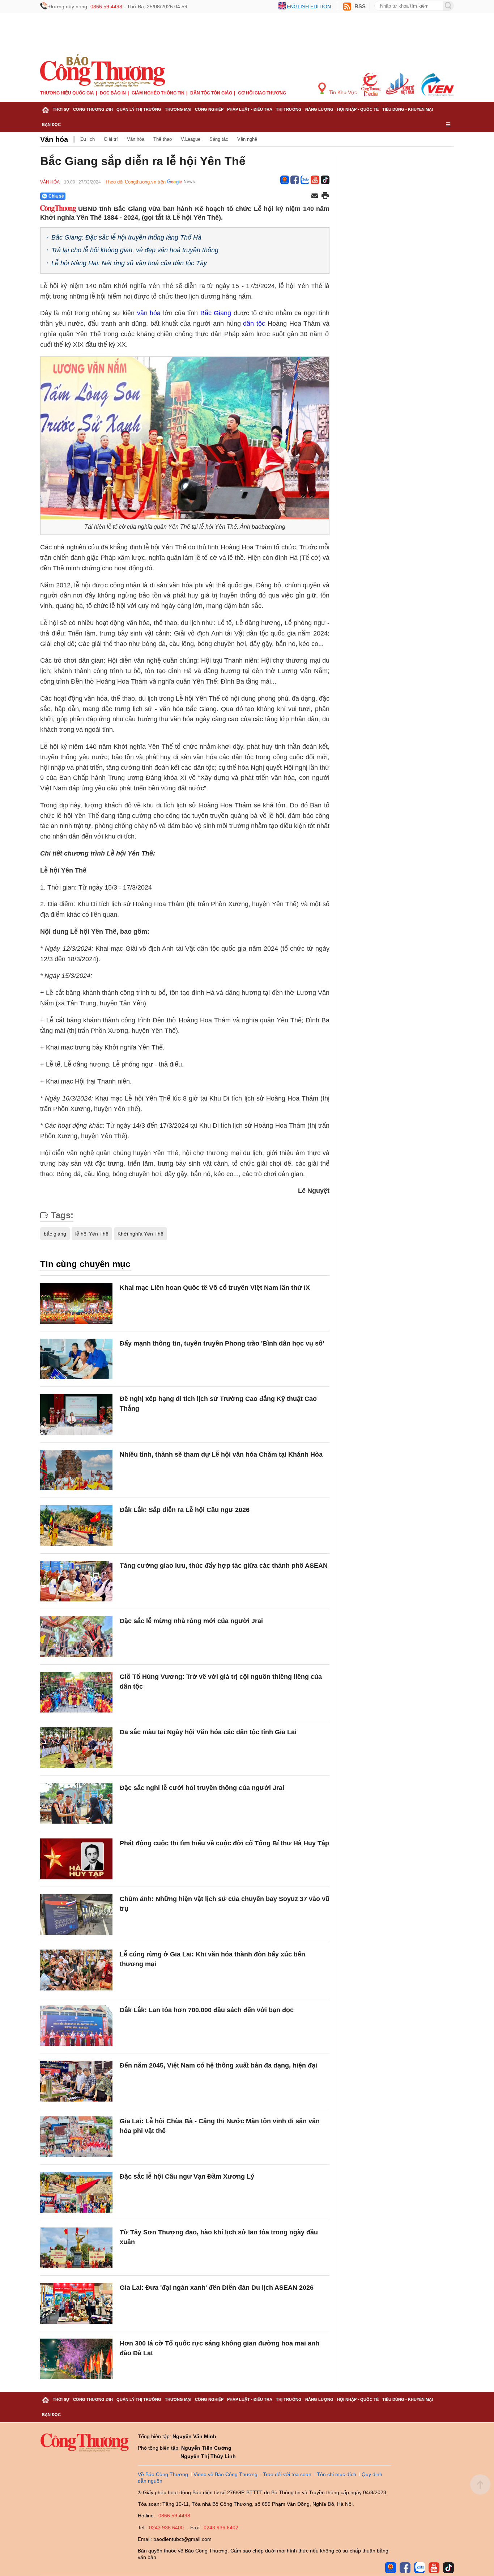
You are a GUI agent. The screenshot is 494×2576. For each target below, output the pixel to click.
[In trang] (325, 196)
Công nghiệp (209, 109)
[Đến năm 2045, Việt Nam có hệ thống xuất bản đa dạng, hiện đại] (76, 2081)
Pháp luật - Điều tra (250, 109)
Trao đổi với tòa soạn (287, 2474)
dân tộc (254, 324)
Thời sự (61, 109)
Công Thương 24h (93, 109)
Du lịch (88, 139)
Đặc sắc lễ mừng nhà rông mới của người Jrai (191, 1621)
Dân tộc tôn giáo (211, 93)
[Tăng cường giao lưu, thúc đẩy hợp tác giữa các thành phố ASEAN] (76, 1581)
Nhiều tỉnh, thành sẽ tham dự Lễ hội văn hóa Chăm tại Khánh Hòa (221, 1454)
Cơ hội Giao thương (262, 93)
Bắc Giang (216, 313)
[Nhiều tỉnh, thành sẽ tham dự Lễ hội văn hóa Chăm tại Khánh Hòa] (76, 1470)
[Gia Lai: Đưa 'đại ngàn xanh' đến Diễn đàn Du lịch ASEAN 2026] (76, 2303)
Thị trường (289, 109)
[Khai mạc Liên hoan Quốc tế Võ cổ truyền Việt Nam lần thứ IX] (76, 1303)
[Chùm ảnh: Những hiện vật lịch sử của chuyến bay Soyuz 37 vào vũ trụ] (76, 1915)
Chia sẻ (56, 196)
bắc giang (55, 1234)
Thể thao (163, 139)
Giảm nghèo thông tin (158, 93)
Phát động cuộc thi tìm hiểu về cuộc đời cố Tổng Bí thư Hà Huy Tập (224, 1843)
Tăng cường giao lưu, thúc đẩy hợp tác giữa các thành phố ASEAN (224, 1566)
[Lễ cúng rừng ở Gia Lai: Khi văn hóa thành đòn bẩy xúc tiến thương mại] (76, 1970)
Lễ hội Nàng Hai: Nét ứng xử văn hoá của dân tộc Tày (129, 263)
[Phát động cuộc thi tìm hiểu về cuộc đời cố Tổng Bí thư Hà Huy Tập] (76, 1859)
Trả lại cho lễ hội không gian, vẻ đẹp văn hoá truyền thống (135, 250)
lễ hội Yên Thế (92, 1234)
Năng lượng (319, 109)
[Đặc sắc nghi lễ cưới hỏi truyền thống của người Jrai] (76, 1804)
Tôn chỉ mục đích (337, 2474)
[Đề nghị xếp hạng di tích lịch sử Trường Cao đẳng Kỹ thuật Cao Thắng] (76, 1414)
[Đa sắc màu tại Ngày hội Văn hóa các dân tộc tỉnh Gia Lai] (76, 1748)
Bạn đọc (51, 124)
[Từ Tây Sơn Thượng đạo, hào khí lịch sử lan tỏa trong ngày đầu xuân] (76, 2248)
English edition (309, 7)
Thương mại (178, 109)
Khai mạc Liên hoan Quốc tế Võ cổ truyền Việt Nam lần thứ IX (215, 1288)
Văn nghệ (247, 139)
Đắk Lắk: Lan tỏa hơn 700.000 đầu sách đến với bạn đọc (207, 2010)
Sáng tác (219, 139)
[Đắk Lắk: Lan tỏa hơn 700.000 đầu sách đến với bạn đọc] (76, 2026)
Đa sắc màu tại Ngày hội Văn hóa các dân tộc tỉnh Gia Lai (208, 1732)
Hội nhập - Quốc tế (358, 109)
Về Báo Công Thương (163, 2474)
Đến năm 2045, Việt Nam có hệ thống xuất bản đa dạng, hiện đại (218, 2065)
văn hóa (149, 313)
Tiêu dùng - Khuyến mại (408, 109)
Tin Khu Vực (342, 92)
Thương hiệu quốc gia (67, 93)
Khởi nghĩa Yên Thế (140, 1234)
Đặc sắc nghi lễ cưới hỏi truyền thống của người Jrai (202, 1788)
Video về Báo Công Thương (225, 2474)
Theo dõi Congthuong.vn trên (135, 182)
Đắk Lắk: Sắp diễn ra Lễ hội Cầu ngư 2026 (185, 1510)
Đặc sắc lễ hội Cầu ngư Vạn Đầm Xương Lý (187, 2176)
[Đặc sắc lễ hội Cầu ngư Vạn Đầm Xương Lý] (76, 2192)
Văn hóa (54, 139)
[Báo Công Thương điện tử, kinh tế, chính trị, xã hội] (103, 70)
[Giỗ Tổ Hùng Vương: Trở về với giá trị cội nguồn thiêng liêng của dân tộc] (76, 1692)
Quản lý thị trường (139, 109)
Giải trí (111, 139)
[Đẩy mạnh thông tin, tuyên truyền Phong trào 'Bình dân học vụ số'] (76, 1359)
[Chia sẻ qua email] (315, 196)
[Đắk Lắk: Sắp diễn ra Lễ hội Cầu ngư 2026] (76, 1526)
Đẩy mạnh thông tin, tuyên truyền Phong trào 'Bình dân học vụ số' (222, 1343)
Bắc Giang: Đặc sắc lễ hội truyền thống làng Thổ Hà (126, 237)
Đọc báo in (113, 93)
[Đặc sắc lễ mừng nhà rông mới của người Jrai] (76, 1637)
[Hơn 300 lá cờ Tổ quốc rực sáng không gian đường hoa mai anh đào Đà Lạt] (76, 2359)
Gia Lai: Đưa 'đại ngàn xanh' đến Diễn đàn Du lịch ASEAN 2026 (217, 2288)
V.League (191, 139)
